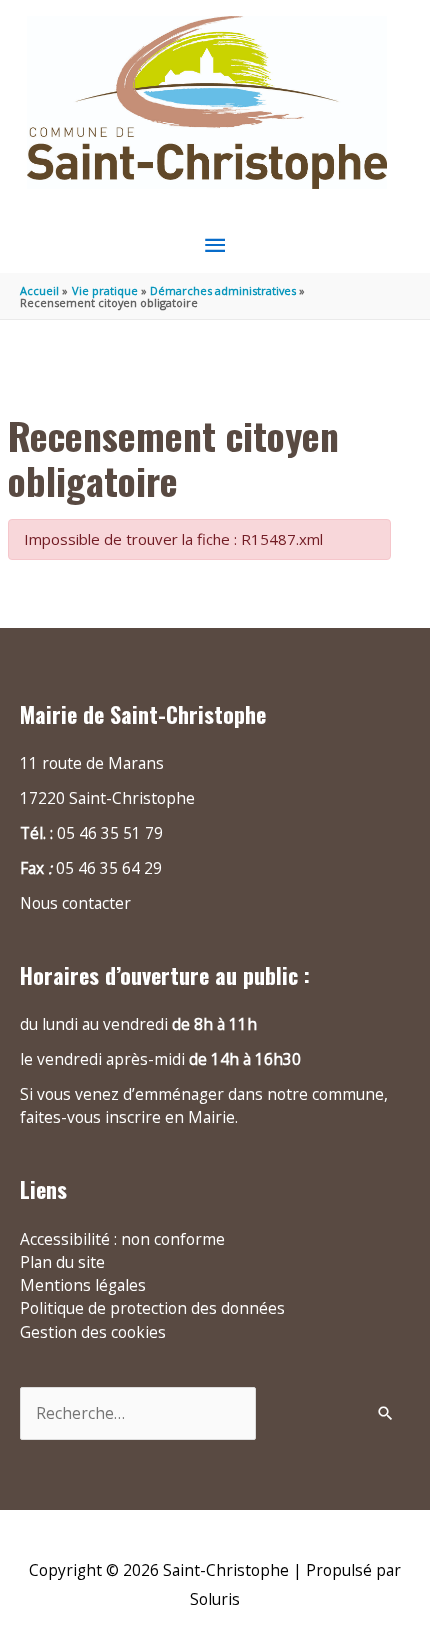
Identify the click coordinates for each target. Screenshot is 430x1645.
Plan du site (62, 1262)
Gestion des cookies (93, 1332)
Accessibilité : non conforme (122, 1239)
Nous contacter (75, 903)
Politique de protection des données (152, 1308)
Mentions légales (83, 1285)
